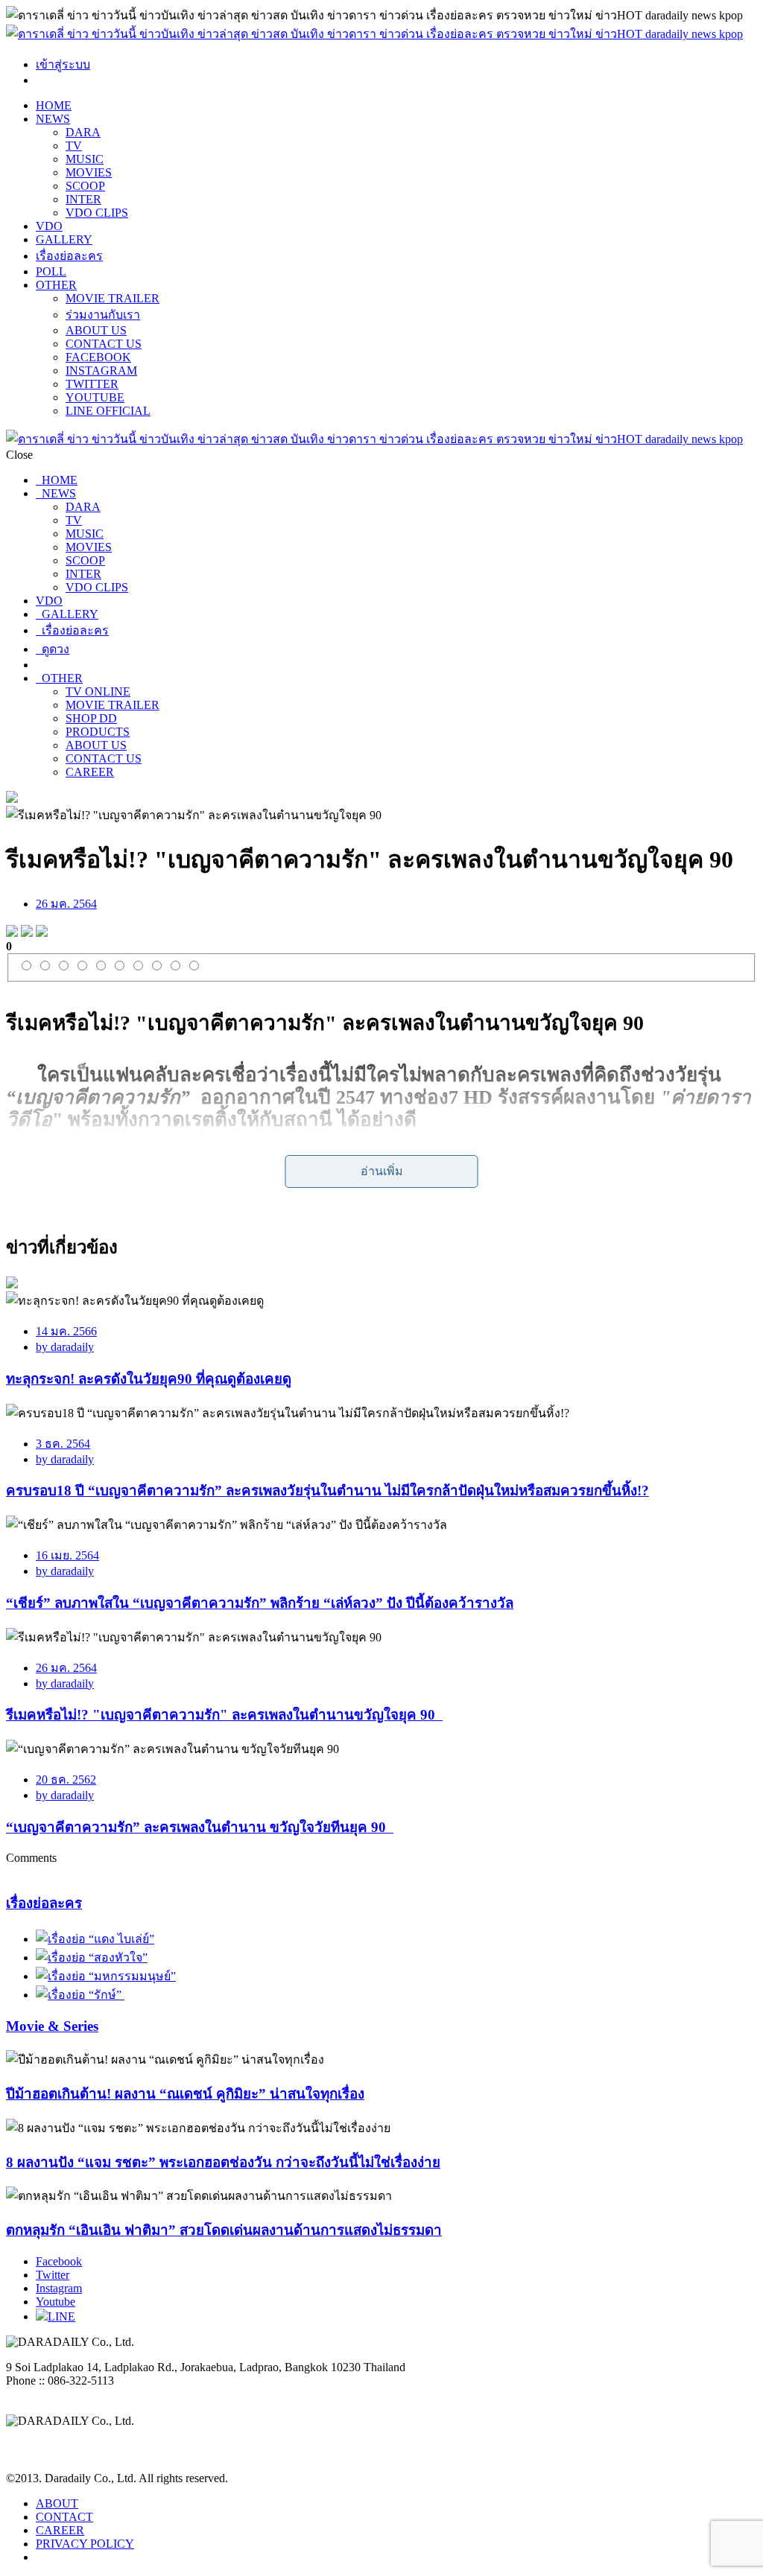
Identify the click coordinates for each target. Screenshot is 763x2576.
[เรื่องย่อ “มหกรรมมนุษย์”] (106, 1976)
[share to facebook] (12, 933)
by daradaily (65, 1347)
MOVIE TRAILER (113, 298)
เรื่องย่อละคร (69, 256)
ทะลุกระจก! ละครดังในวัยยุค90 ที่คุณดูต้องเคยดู (149, 1379)
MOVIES (89, 172)
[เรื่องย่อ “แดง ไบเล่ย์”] (95, 1939)
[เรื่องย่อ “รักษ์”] (80, 1995)
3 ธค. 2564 (63, 1444)
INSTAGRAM (101, 371)
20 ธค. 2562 (66, 1780)
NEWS (53, 119)
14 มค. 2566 (66, 1331)
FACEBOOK (98, 357)
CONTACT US (104, 344)
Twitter (53, 2275)
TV (74, 146)
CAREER (90, 772)
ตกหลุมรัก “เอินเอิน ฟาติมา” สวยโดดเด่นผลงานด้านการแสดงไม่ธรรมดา (224, 2230)
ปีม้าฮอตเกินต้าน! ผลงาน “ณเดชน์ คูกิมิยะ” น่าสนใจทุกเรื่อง (185, 2094)
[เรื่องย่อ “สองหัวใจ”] (92, 1958)
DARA (83, 132)
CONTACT (64, 2517)
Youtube (56, 2302)
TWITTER (92, 384)
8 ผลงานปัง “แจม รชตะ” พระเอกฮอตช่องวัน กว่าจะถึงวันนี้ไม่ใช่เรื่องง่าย (223, 2162)
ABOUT (57, 2503)
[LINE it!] (42, 933)
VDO (49, 226)
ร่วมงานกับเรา (103, 315)
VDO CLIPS (97, 213)
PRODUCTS (98, 732)
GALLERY (64, 239)
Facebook (59, 2261)
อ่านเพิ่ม (382, 1171)
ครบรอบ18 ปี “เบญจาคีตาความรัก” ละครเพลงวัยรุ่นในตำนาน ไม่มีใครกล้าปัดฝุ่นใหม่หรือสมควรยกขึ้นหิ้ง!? (327, 1491)
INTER (83, 199)
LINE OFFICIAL (108, 411)
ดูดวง (53, 649)
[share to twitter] (27, 933)
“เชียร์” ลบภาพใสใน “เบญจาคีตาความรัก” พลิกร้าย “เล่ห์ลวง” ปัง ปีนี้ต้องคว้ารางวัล (260, 1603)
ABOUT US (96, 330)
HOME (54, 105)
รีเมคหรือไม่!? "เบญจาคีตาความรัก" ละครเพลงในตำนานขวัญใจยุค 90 (224, 1715)
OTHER (56, 285)
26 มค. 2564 (66, 904)
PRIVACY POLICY (85, 2544)
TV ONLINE (98, 691)
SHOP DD (91, 718)
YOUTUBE (95, 397)
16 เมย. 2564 (67, 1555)
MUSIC (85, 159)
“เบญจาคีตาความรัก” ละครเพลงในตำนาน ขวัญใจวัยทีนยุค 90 (200, 1827)
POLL (51, 271)
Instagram (59, 2288)
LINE (61, 2316)
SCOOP (85, 186)
